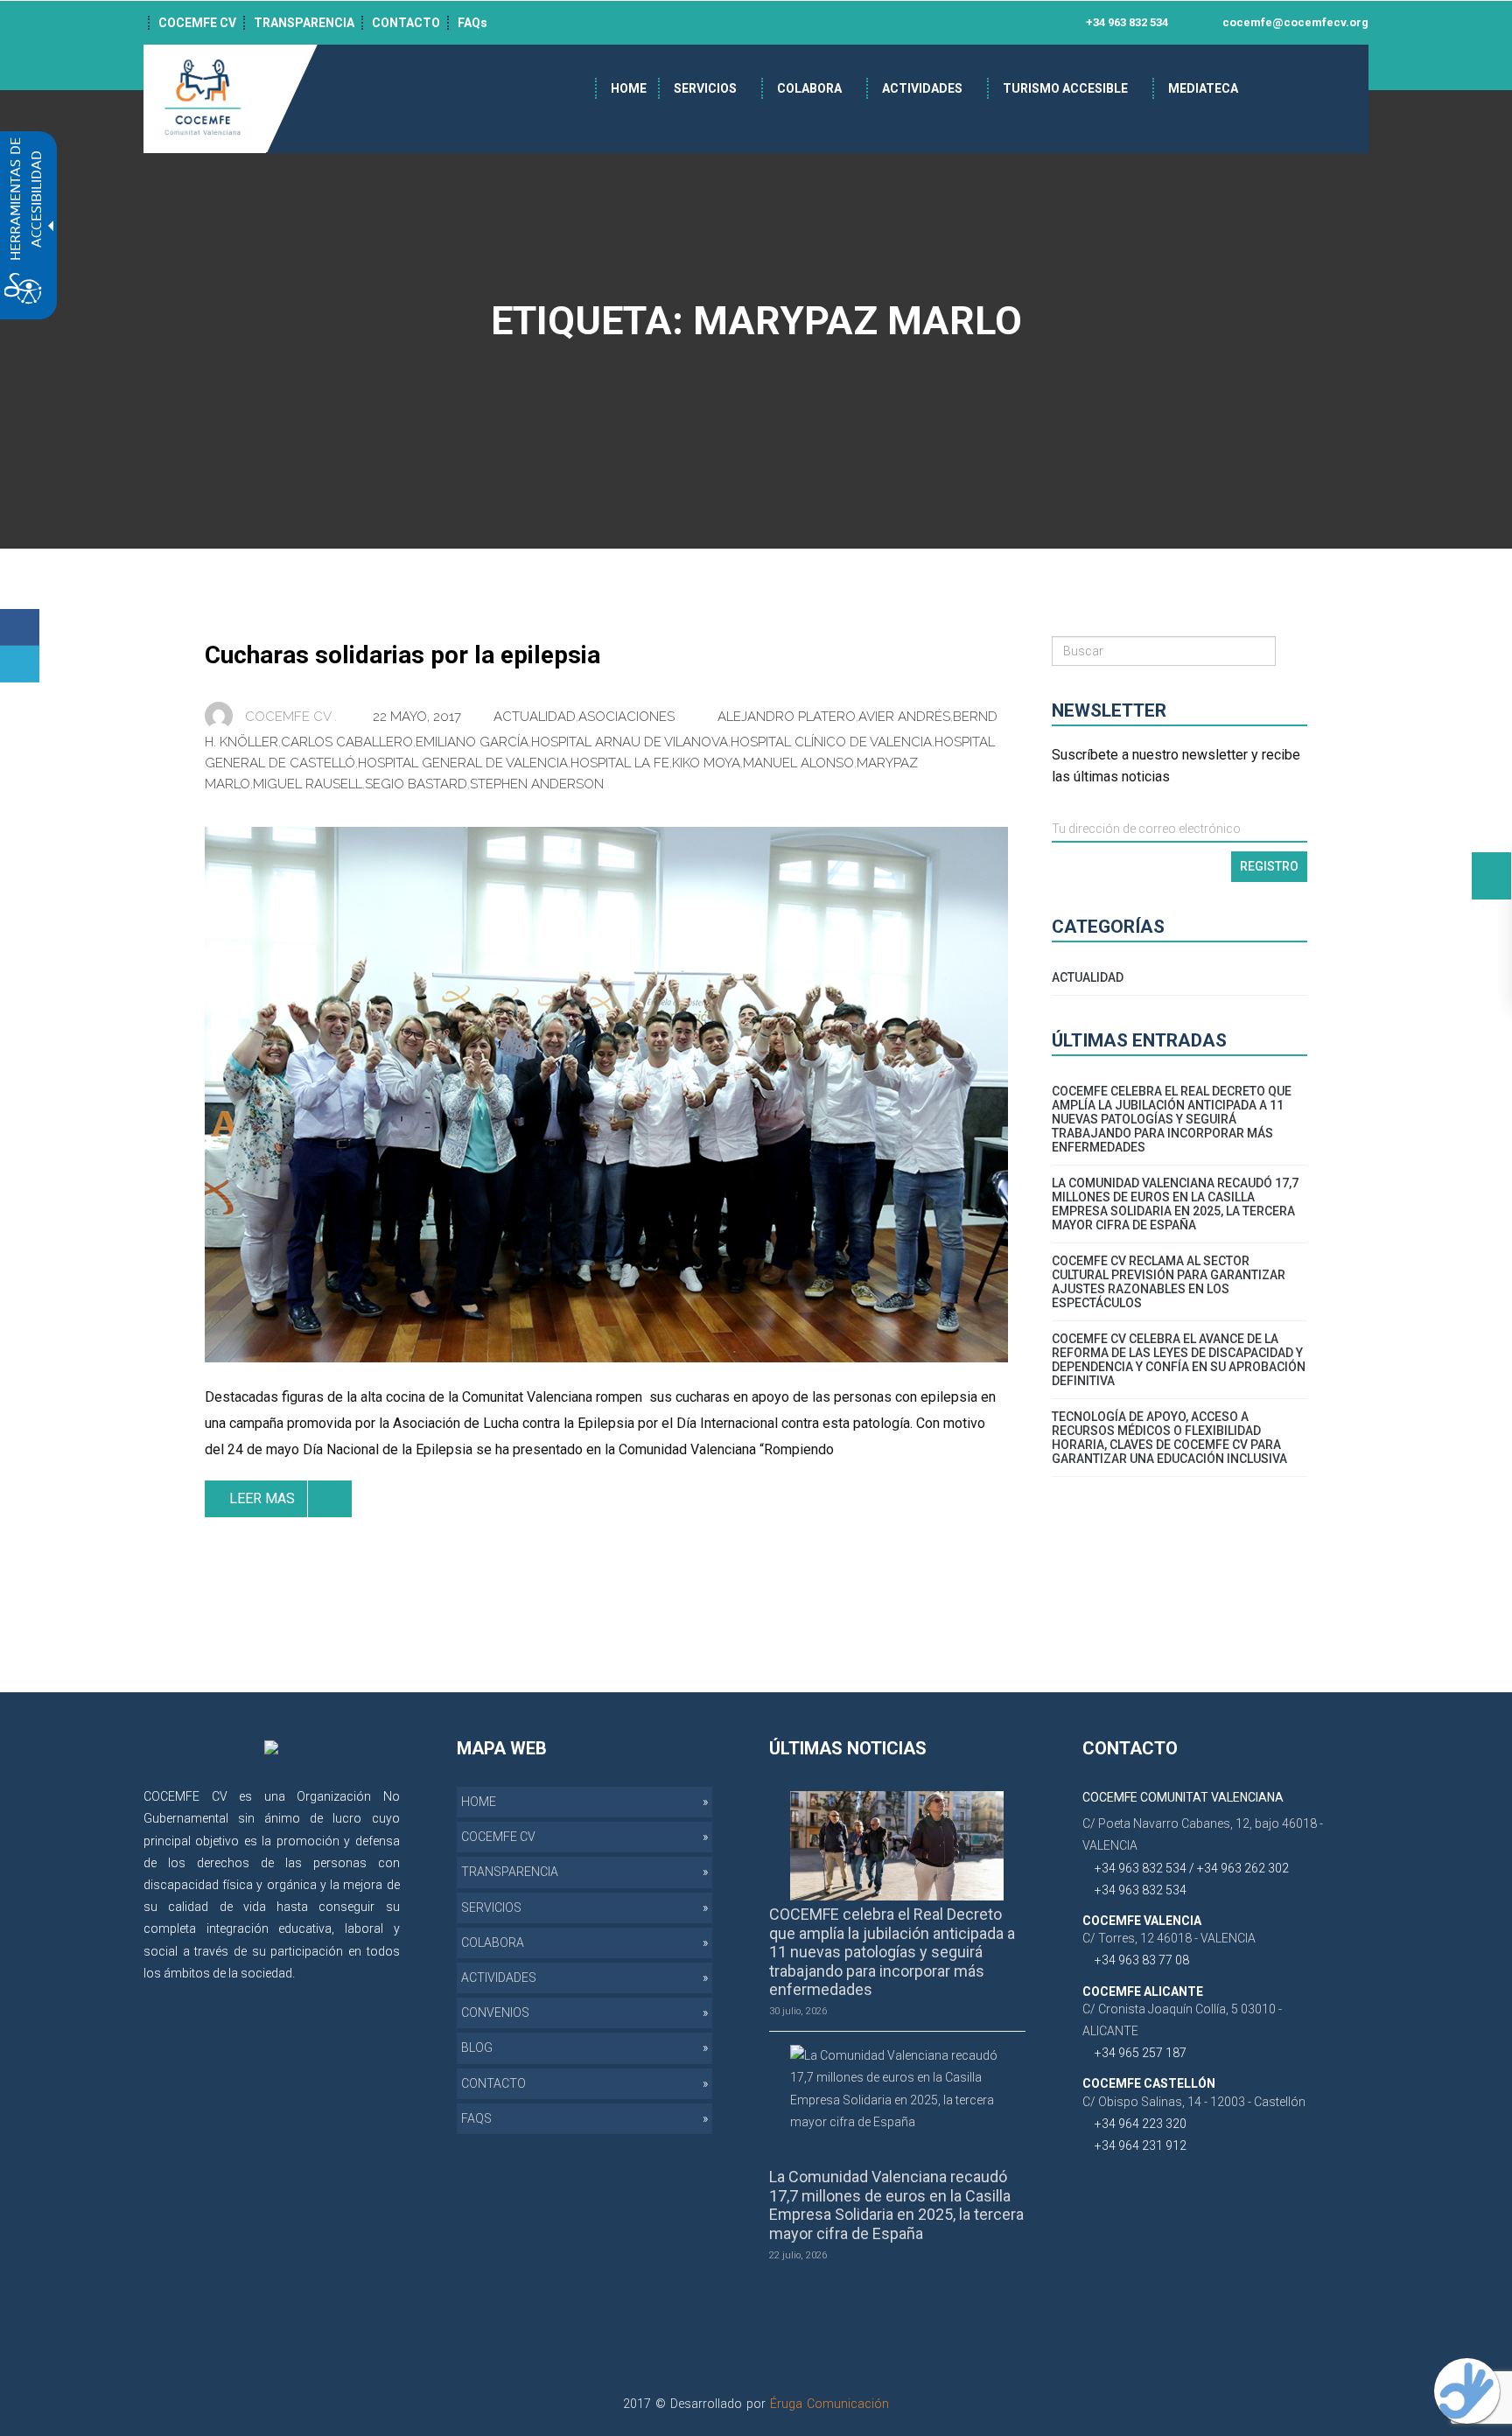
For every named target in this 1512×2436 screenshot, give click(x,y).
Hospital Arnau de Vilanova (630, 742)
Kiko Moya (706, 763)
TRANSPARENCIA (304, 23)
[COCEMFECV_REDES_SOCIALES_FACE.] (332, 1995)
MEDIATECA (1203, 88)
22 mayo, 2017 (419, 717)
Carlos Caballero (347, 742)
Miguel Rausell (308, 784)
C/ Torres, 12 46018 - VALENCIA (1169, 1938)
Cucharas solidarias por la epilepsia (402, 655)
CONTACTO (406, 23)
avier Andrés (904, 717)
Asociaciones (626, 717)
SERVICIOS (705, 88)
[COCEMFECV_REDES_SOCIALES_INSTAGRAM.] (383, 1995)
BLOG (477, 2047)
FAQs (472, 23)
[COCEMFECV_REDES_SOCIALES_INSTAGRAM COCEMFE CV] (859, 23)
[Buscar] (1291, 651)
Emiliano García (472, 742)
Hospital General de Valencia (463, 763)
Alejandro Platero (787, 717)
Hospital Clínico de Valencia (831, 742)
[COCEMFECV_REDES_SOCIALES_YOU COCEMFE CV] (883, 23)
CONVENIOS (495, 2012)
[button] (1492, 876)
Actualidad (535, 717)
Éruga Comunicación (829, 2404)
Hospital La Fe (620, 763)
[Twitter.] (20, 664)
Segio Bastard (416, 784)
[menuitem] (629, 88)
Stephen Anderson (537, 784)
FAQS (476, 2118)
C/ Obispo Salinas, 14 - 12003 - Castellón (1194, 2102)
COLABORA (809, 88)
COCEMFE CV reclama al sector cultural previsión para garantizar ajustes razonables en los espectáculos (1169, 1282)
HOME (629, 88)
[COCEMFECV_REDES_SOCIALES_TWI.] (357, 1995)
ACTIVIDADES (922, 88)
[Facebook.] (20, 627)
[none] (606, 1095)
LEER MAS (262, 1498)
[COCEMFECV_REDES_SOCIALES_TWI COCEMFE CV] (834, 23)
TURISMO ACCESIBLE (1065, 88)
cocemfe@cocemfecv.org (1294, 22)
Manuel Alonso (798, 763)
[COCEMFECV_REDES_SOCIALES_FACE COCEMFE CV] (810, 23)
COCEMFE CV (197, 23)
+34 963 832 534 (1126, 22)
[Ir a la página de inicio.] (205, 98)
